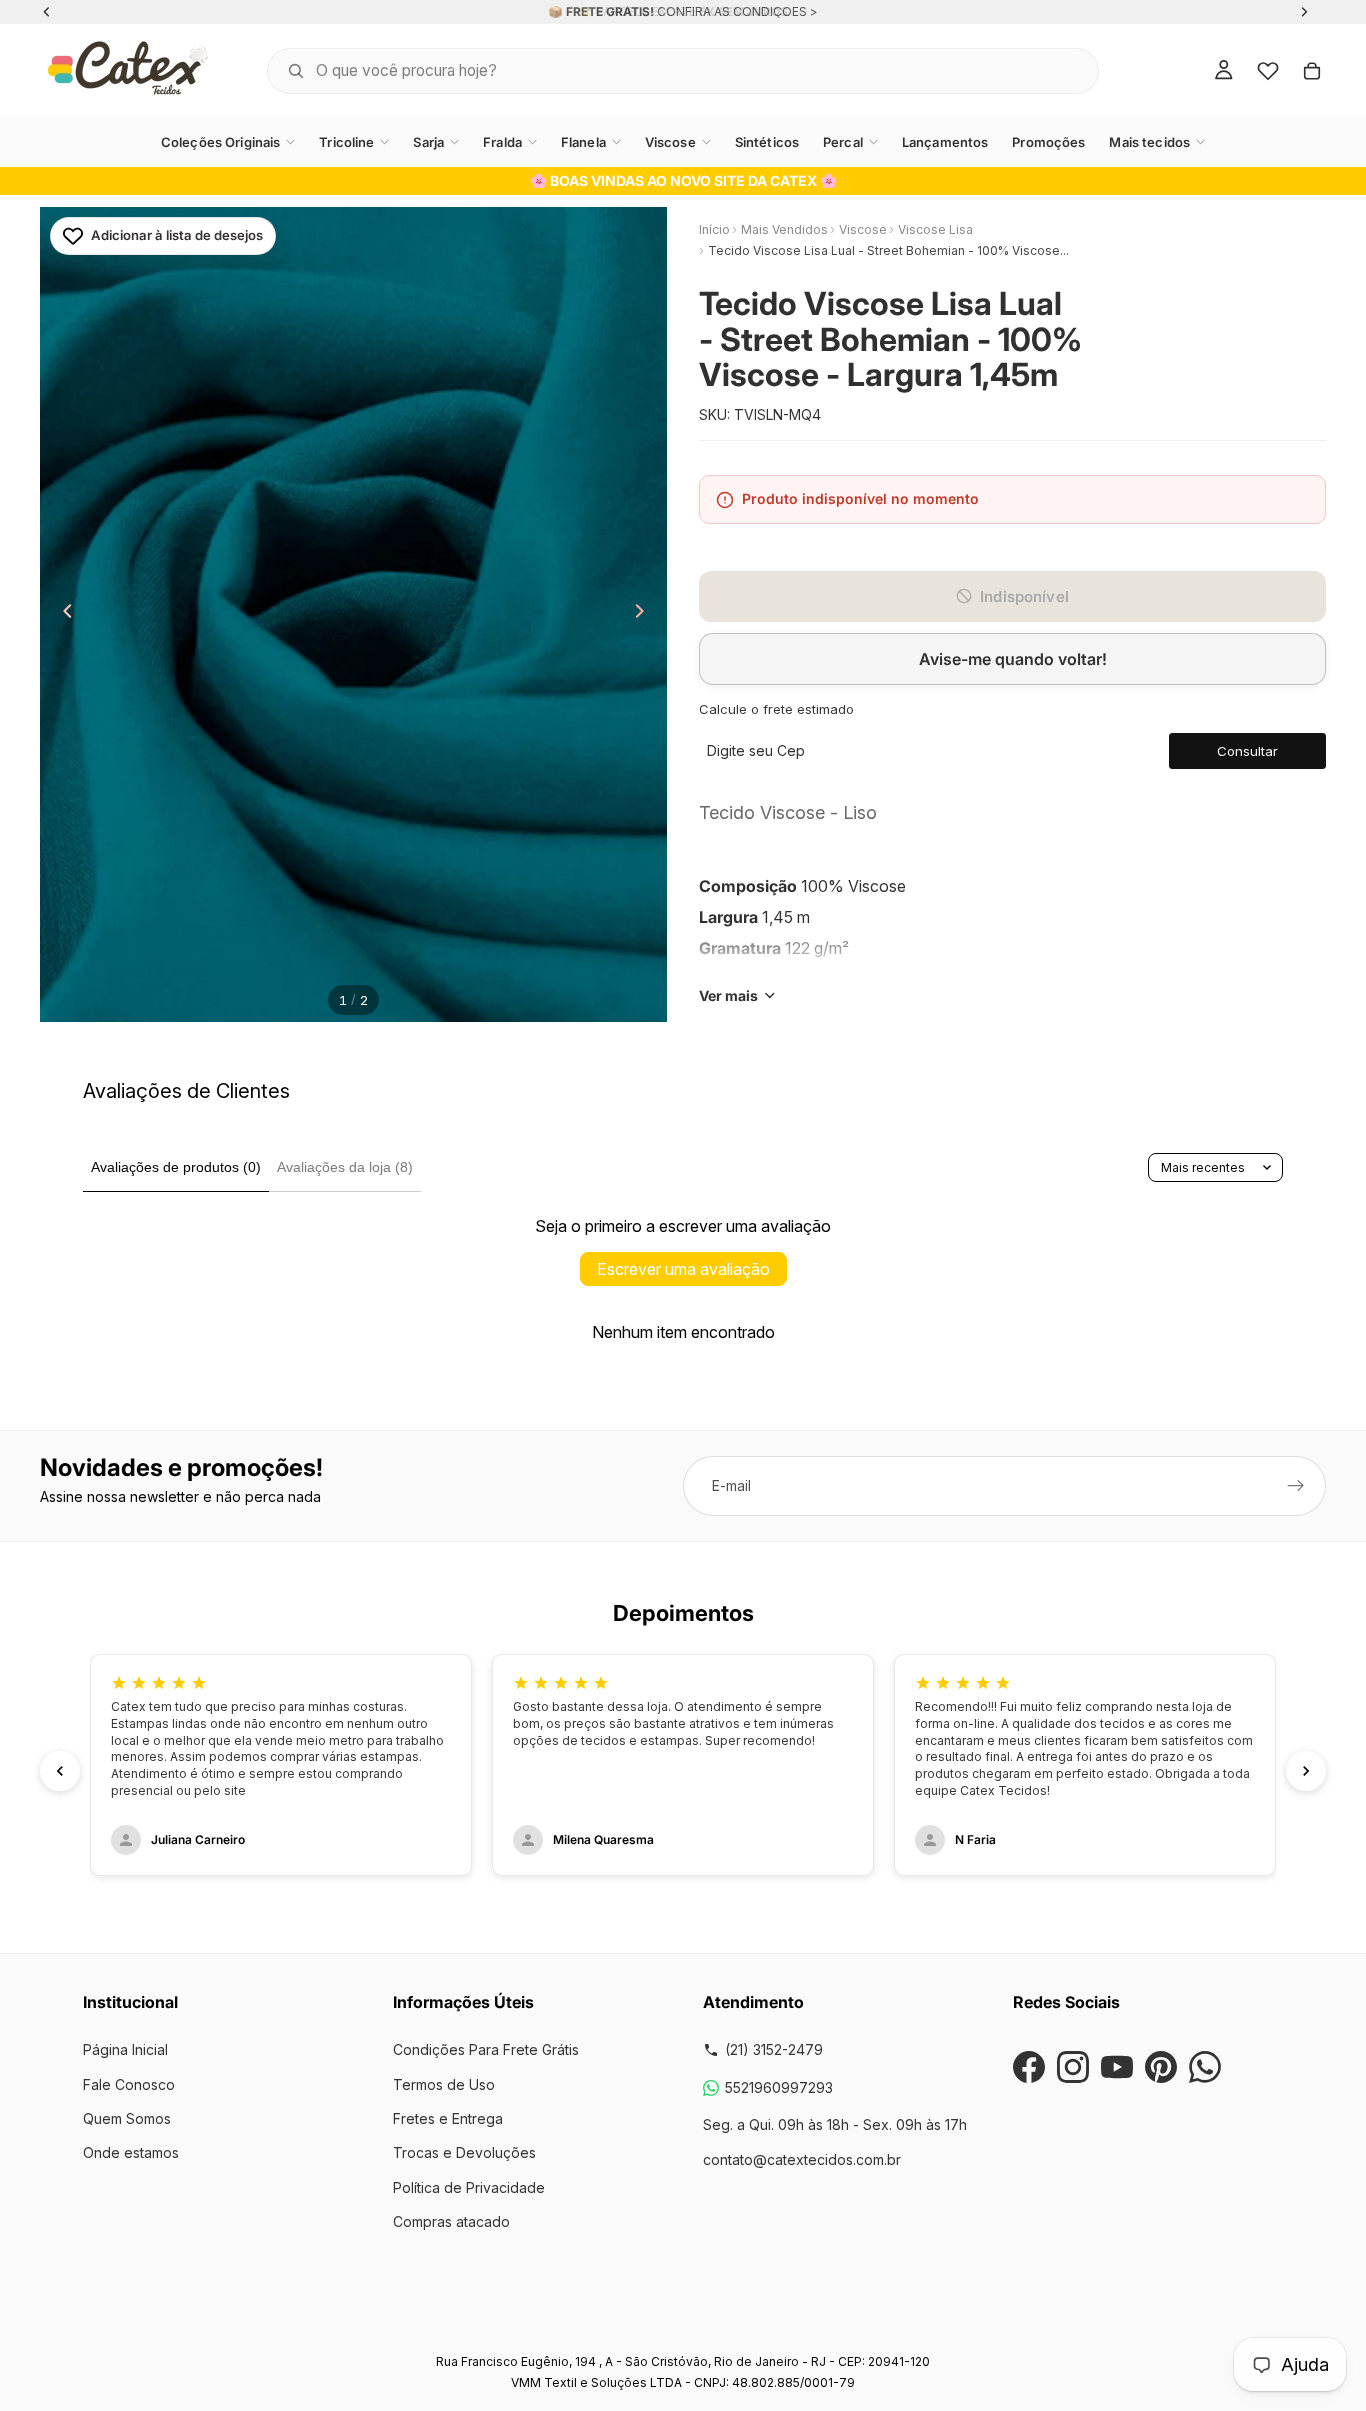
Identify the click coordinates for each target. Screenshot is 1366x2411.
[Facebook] (1029, 2067)
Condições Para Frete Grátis (486, 2049)
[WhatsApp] (1205, 2067)
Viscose (863, 229)
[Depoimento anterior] (60, 1771)
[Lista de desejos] (1268, 71)
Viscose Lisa (935, 229)
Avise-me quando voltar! (1013, 659)
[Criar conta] (1296, 1486)
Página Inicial (125, 2049)
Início (714, 229)
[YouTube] (1117, 2067)
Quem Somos (127, 2118)
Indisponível (1024, 596)
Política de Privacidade (469, 2187)
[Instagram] (1073, 2067)
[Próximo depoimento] (1306, 1771)
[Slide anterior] (62, 615)
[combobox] (658, 70)
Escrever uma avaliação (683, 1269)
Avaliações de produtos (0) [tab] (176, 1167)
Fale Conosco (129, 2084)
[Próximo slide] (645, 615)
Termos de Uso (444, 2084)
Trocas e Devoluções (464, 2152)
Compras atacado (451, 2221)
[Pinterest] (1161, 2067)
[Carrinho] (1312, 71)
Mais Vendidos (784, 229)
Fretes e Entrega (448, 2118)
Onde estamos (131, 2152)
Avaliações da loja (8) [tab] (345, 1167)
